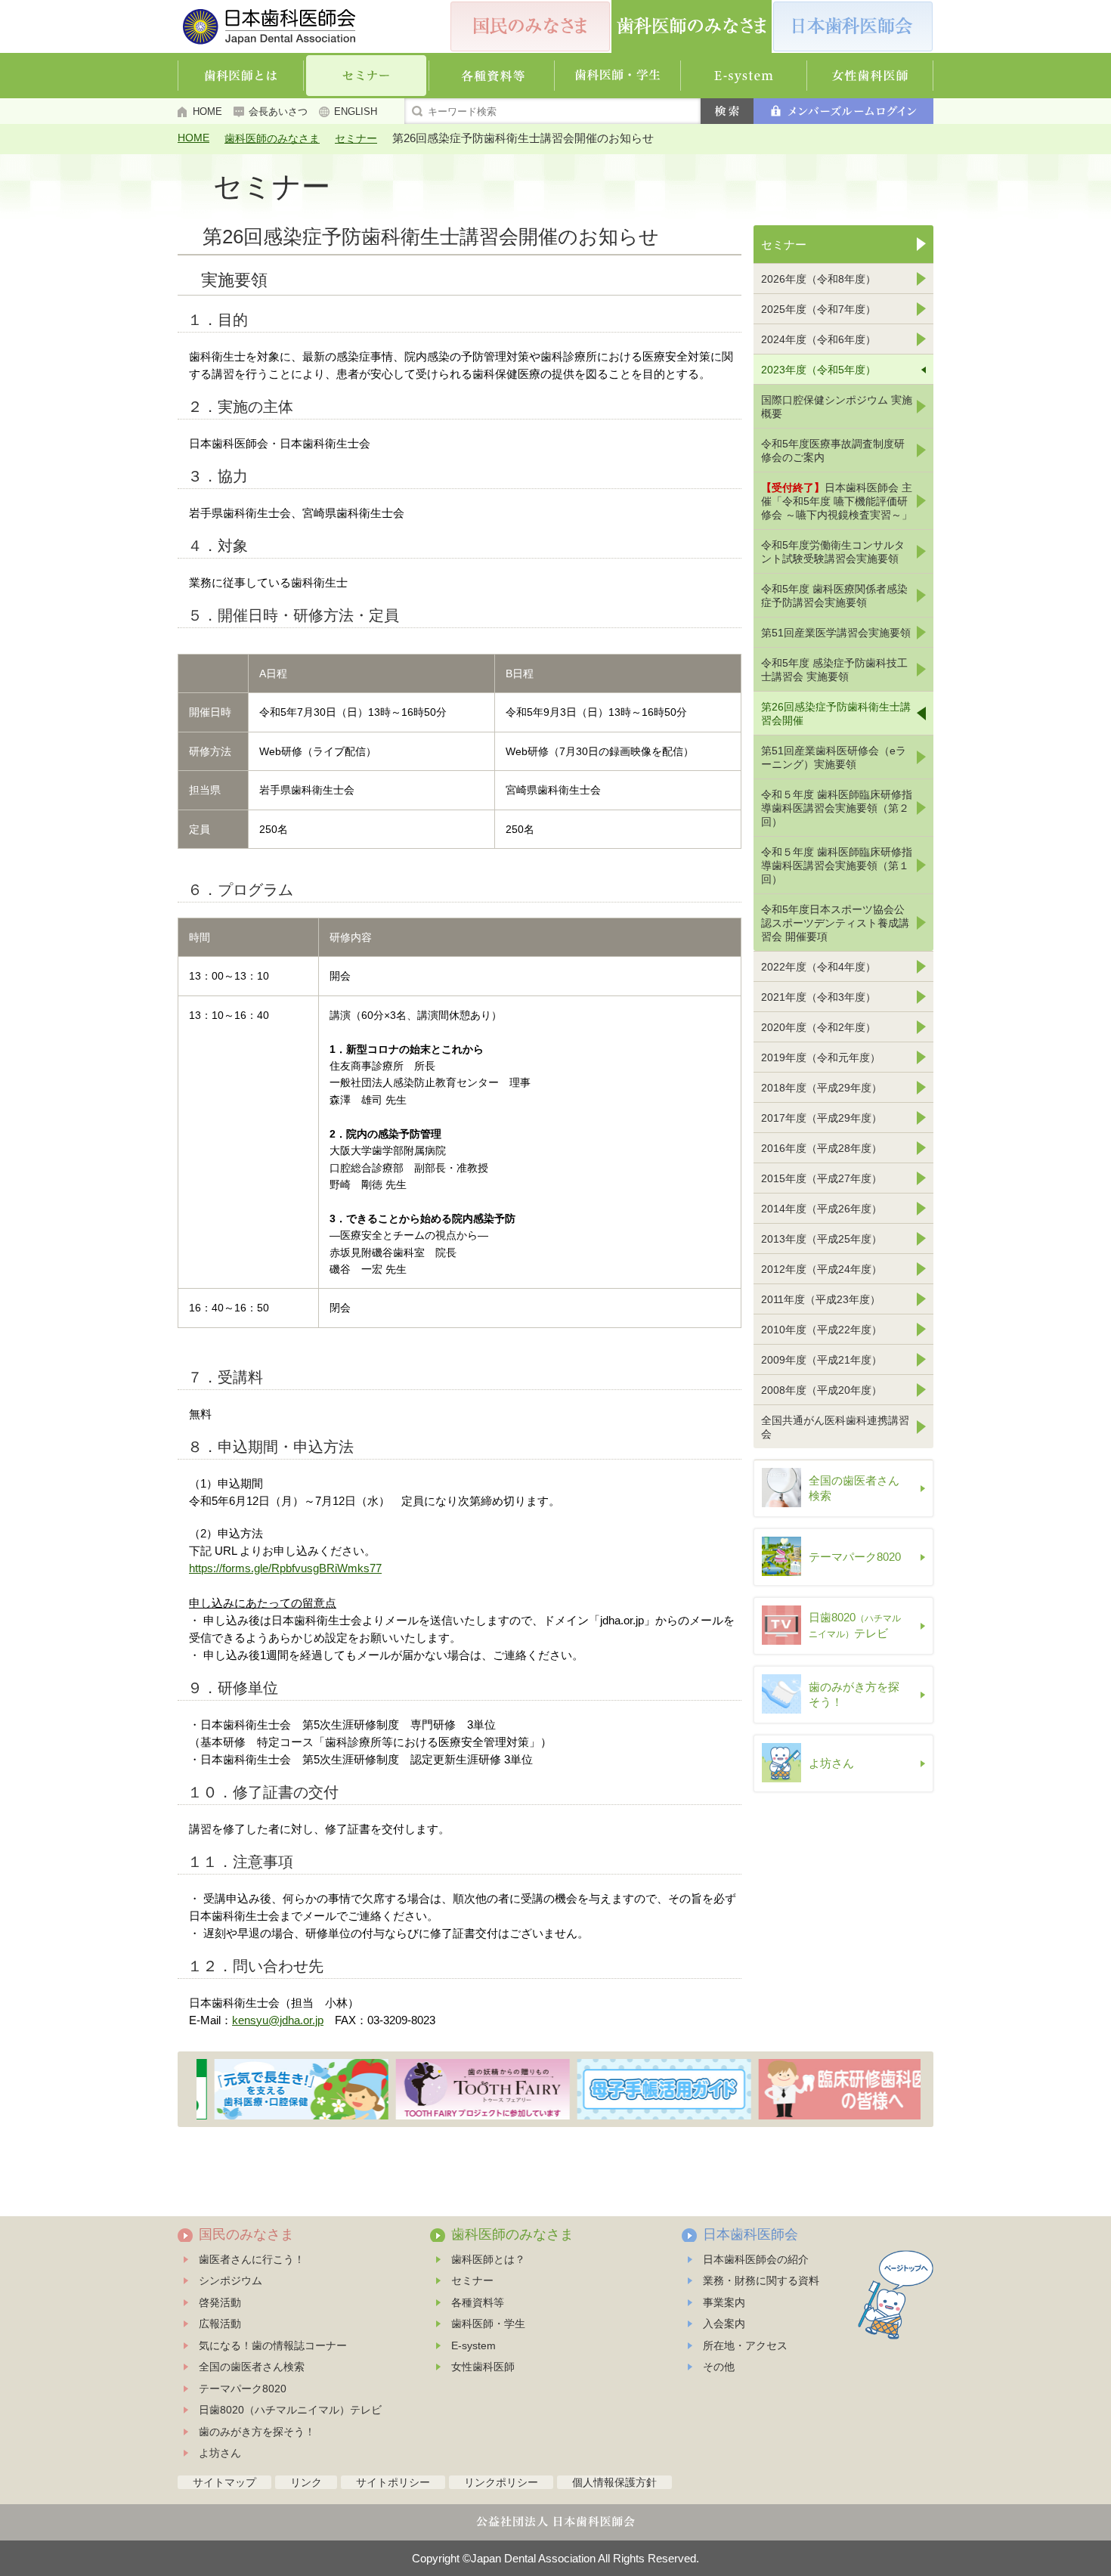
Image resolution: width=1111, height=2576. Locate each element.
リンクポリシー (501, 2482)
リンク (306, 2482)
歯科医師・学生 (488, 2324)
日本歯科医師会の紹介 (756, 2259)
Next (924, 2089)
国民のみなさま (246, 2234)
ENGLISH (356, 111)
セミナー (356, 138)
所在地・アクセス (745, 2345)
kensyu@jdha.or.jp (278, 2020)
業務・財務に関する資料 (761, 2280)
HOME (207, 111)
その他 (719, 2367)
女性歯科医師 (483, 2367)
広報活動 (220, 2324)
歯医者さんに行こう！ (252, 2259)
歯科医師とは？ (488, 2259)
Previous (188, 2089)
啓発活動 (220, 2302)
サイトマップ (224, 2482)
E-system (473, 2345)
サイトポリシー (393, 2482)
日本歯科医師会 (750, 2234)
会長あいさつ (278, 111)
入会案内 (724, 2324)
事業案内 (724, 2302)
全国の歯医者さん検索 (252, 2367)
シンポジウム (231, 2280)
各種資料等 (478, 2302)
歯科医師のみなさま (272, 138)
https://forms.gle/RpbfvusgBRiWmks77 (285, 1568)
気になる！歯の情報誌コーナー (273, 2345)
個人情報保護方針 (614, 2482)
